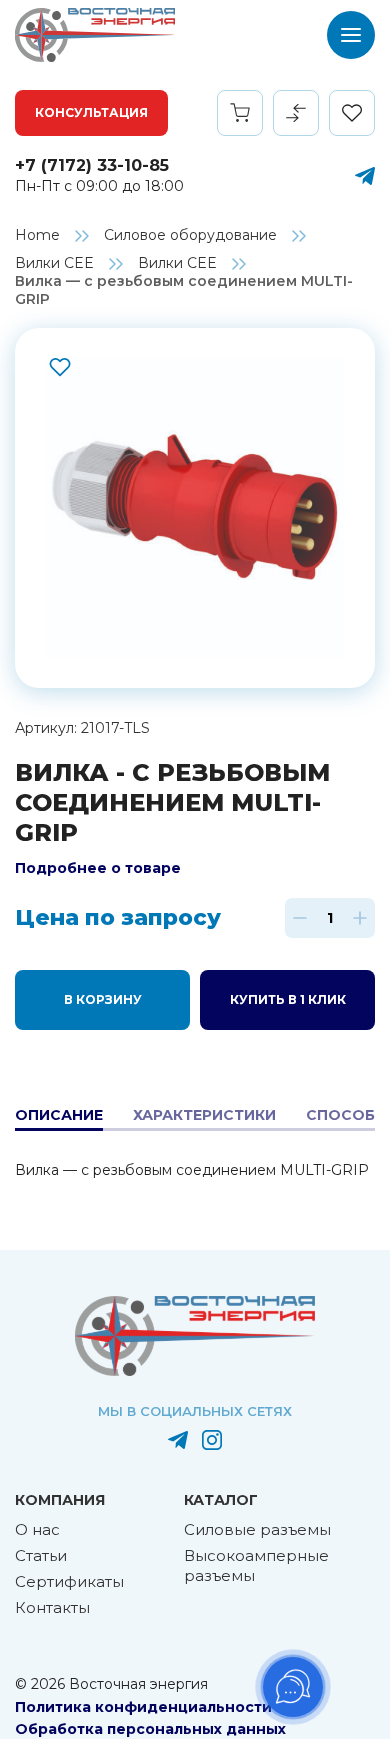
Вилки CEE (54, 263)
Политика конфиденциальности (143, 1707)
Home (37, 235)
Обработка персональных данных (150, 1729)
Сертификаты (69, 1581)
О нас (37, 1529)
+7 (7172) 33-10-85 (92, 165)
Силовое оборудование (190, 235)
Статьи (41, 1555)
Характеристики (204, 1115)
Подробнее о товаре (98, 868)
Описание (59, 1115)
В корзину (103, 999)
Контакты (52, 1607)
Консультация (91, 112)
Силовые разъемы (257, 1529)
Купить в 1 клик (288, 999)
